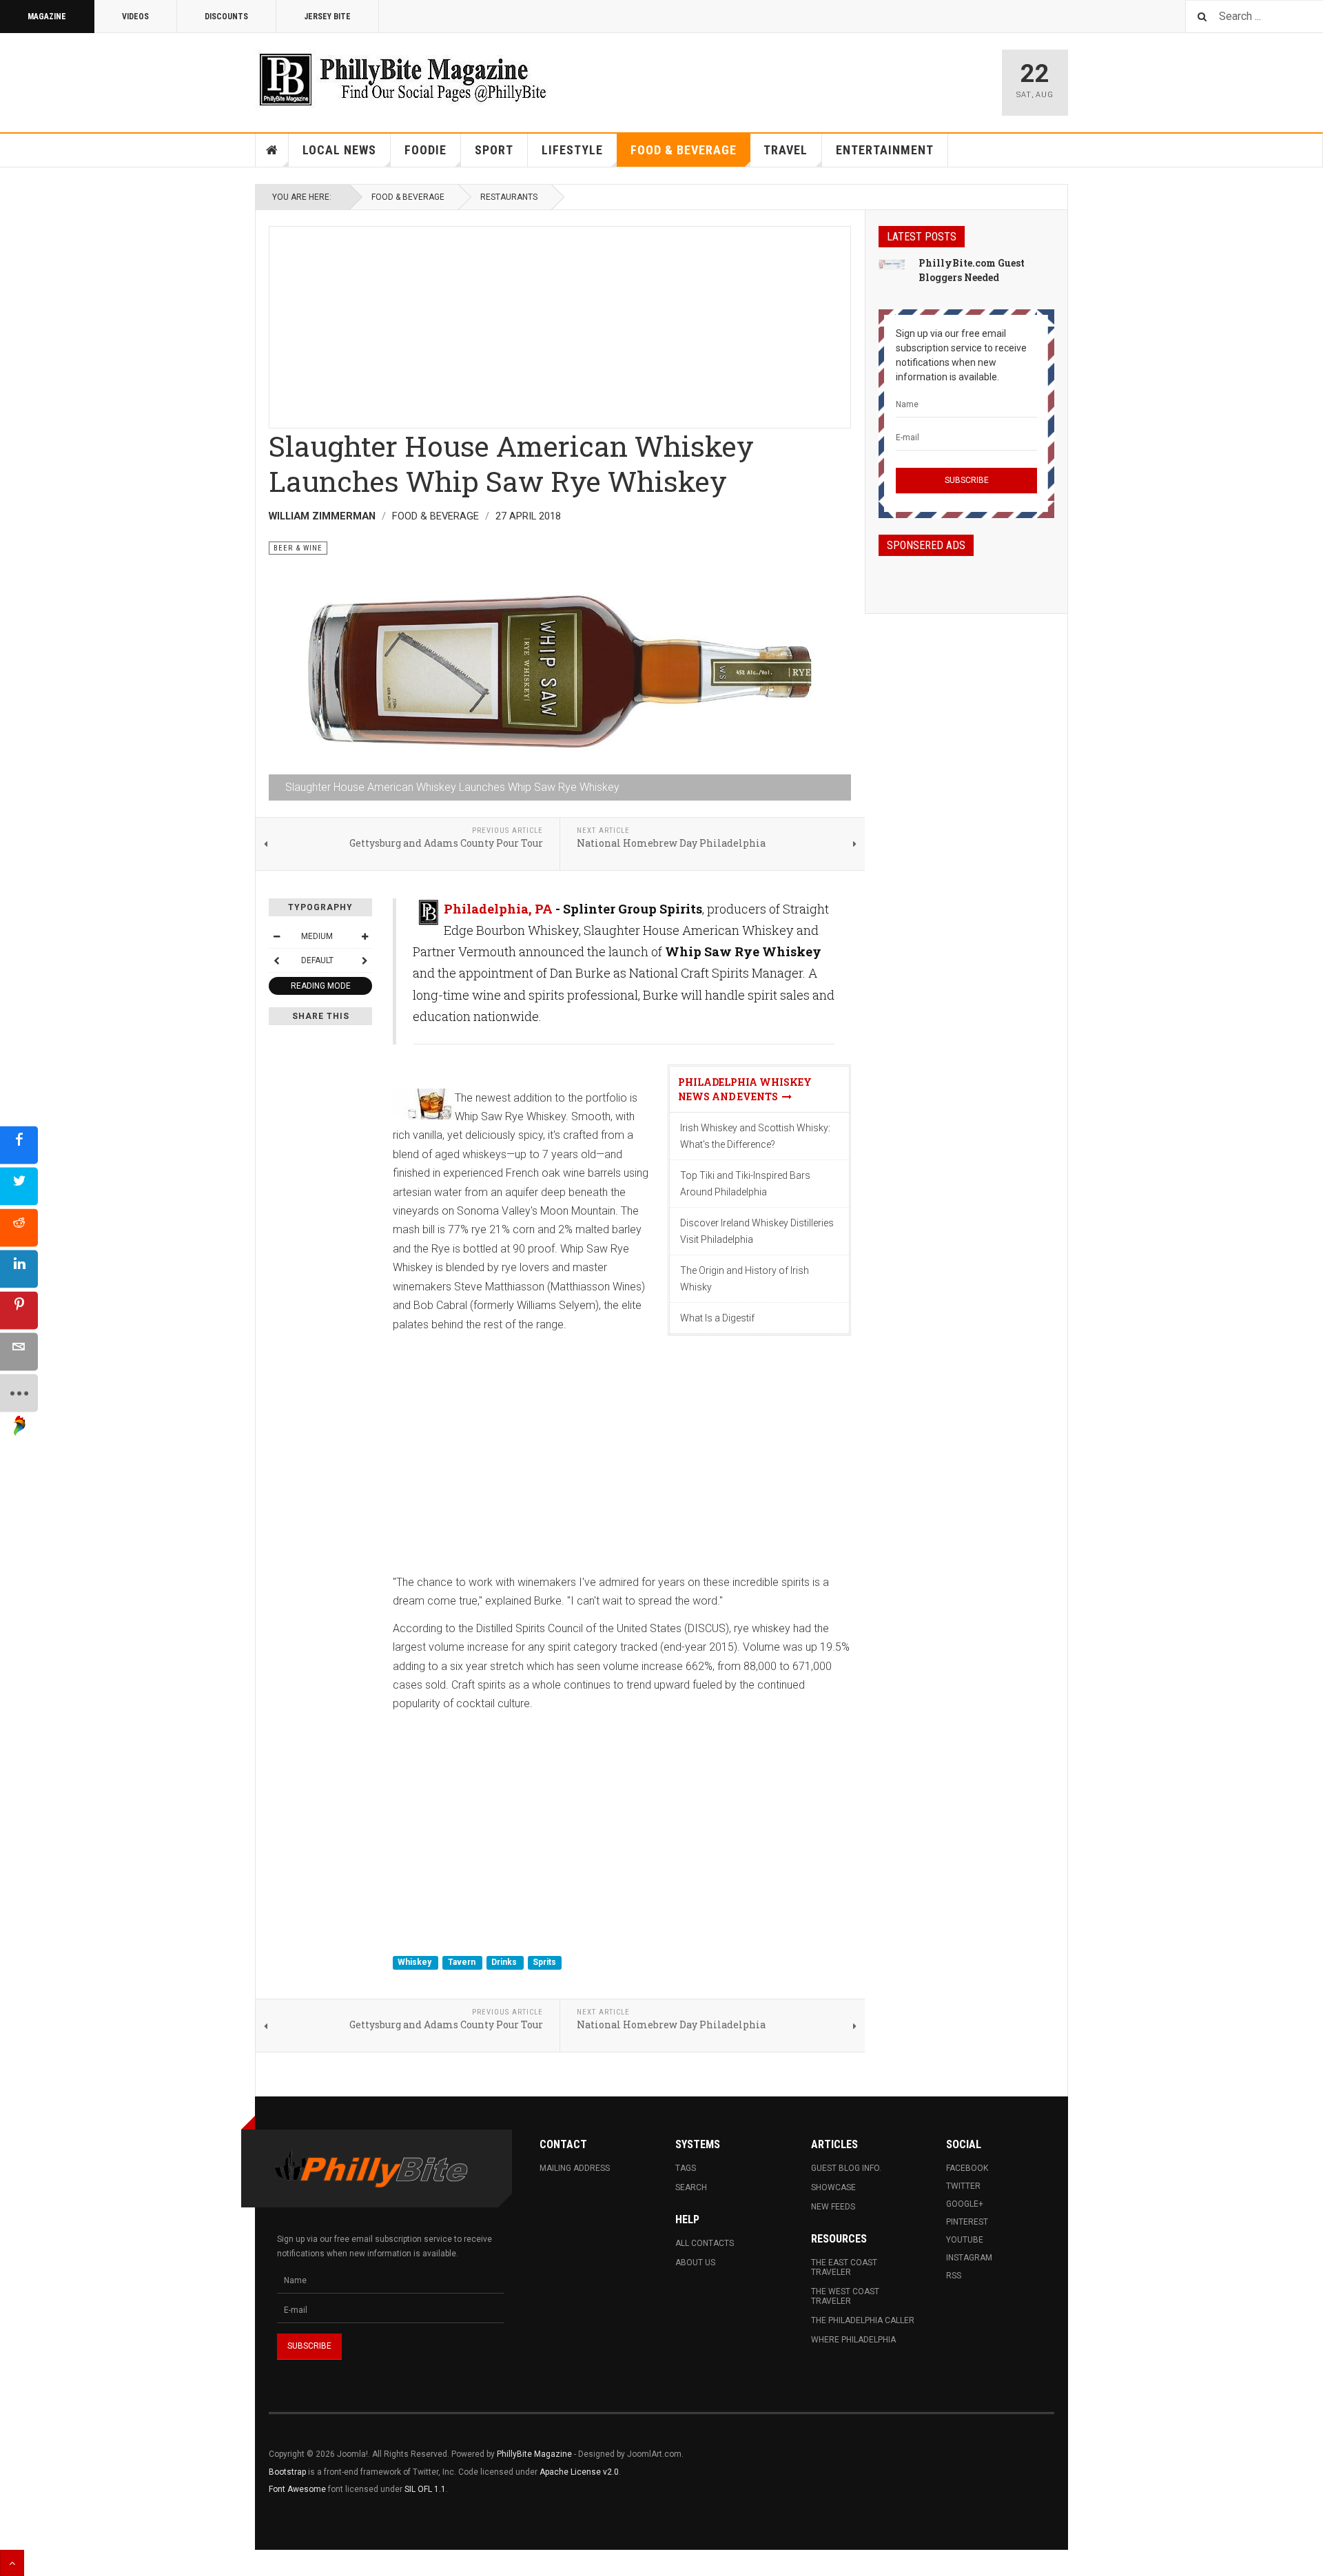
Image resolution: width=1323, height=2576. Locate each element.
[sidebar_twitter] (19, 1186)
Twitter (963, 2186)
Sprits (544, 1963)
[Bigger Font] (365, 936)
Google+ (965, 2204)
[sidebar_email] (19, 1351)
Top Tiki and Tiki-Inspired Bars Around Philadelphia (745, 1184)
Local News (339, 150)
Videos (135, 17)
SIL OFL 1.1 (425, 2489)
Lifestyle (572, 150)
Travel (786, 150)
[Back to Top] (12, 2563)
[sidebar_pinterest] (19, 1310)
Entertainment (885, 150)
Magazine (47, 17)
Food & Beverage (684, 150)
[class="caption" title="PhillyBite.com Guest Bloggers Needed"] (892, 264)
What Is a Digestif (717, 1318)
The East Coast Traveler (844, 2267)
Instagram (969, 2258)
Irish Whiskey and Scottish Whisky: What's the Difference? (755, 1136)
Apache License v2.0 (579, 2472)
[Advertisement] (560, 323)
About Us (695, 2263)
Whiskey (416, 1963)
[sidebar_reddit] (19, 1227)
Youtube (965, 2240)
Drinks (505, 1963)
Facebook (967, 2168)
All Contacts (705, 2243)
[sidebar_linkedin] (19, 1269)
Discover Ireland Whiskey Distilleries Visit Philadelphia (757, 1231)
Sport (494, 150)
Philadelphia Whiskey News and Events (745, 1089)
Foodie (425, 150)
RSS (954, 2276)
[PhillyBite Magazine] (402, 79)
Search (691, 2187)
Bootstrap (287, 2472)
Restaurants (509, 197)
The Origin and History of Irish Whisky (745, 1279)
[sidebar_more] (19, 1393)
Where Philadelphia (853, 2340)
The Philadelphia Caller (863, 2320)
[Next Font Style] (365, 960)
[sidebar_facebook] (19, 1145)
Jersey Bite (327, 17)
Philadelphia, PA (498, 909)
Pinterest (967, 2222)
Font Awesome (297, 2489)
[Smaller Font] (276, 936)
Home (272, 150)
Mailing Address (575, 2168)
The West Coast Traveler (845, 2296)
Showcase (833, 2187)
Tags (686, 2168)
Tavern (463, 1963)
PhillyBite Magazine (534, 2454)
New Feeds (833, 2207)
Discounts (226, 17)
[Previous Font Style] (276, 960)
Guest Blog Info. (846, 2168)
